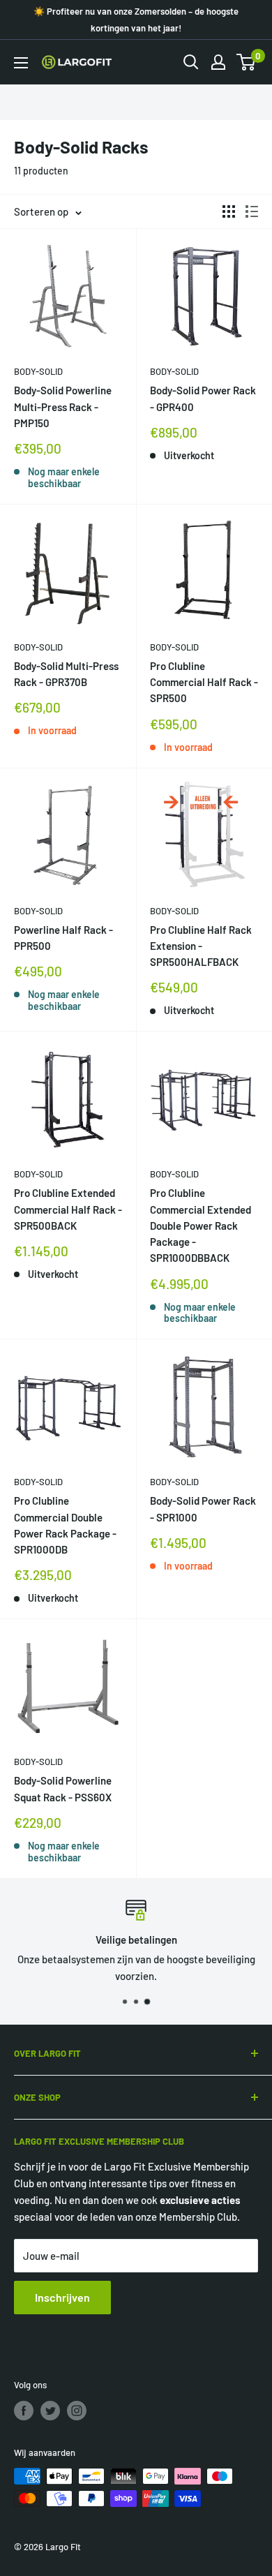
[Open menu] (21, 63)
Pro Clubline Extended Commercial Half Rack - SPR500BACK (68, 1209)
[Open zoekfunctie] (191, 62)
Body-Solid (38, 371)
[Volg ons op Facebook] (24, 2411)
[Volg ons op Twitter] (50, 2411)
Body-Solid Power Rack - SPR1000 (203, 1509)
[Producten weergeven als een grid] (229, 211)
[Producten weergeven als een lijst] (252, 211)
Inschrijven (62, 2297)
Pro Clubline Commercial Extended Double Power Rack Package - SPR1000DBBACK (201, 1225)
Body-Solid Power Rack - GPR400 (203, 398)
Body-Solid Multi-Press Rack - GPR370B (66, 674)
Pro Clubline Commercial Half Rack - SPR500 (204, 682)
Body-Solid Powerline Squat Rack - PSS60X (63, 1788)
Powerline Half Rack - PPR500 (63, 938)
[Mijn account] (218, 62)
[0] (247, 62)
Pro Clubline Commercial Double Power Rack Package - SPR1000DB (65, 1525)
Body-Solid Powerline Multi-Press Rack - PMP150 (63, 407)
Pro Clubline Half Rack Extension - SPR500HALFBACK (201, 946)
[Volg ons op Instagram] (77, 2411)
